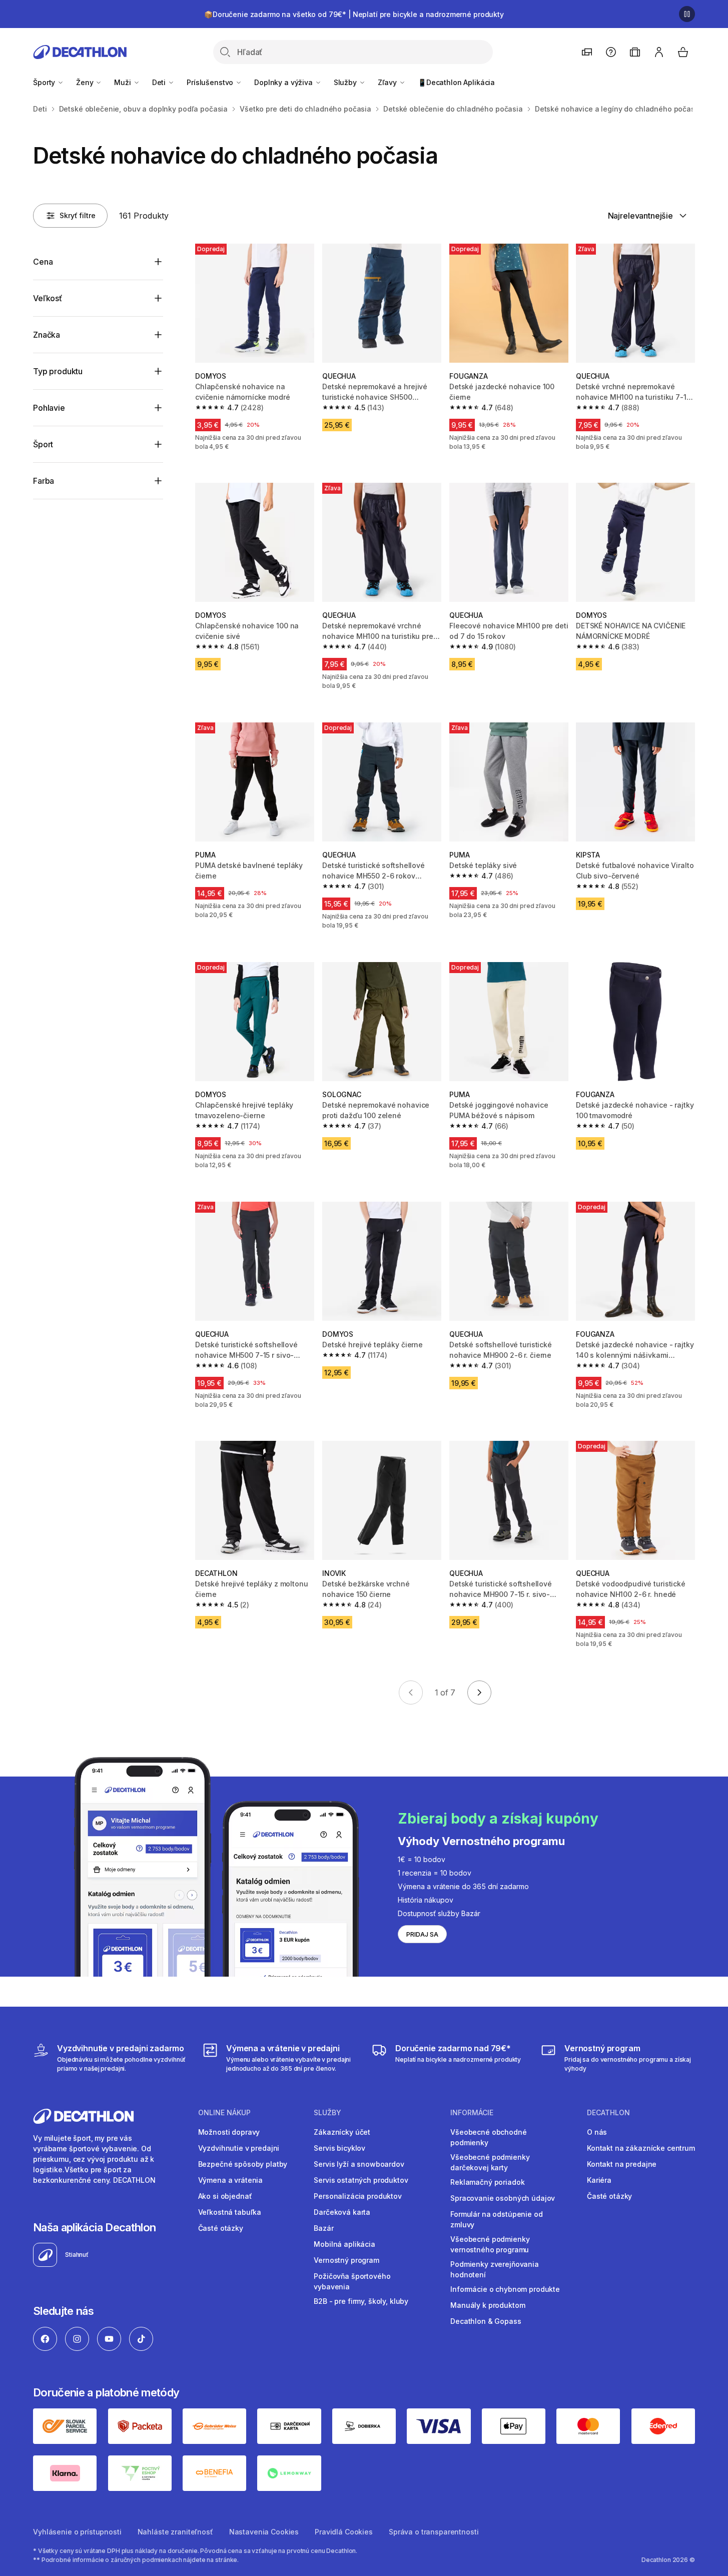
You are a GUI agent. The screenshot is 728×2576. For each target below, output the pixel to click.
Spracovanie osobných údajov (503, 2198)
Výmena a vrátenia (231, 2180)
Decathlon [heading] (608, 2113)
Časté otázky (221, 2228)
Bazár (323, 2228)
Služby (346, 82)
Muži (123, 82)
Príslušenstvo (211, 82)
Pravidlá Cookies (344, 2532)
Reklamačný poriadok (487, 2182)
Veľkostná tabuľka (230, 2212)
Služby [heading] (327, 2113)
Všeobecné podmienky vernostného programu (490, 2244)
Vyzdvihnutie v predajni (239, 2148)
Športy (45, 82)
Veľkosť (48, 298)
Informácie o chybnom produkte (505, 2289)
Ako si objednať (225, 2196)
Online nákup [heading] (224, 2113)
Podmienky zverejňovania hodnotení (495, 2269)
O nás (597, 2132)
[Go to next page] (479, 1692)
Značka (47, 335)
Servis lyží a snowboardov (359, 2164)
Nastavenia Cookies (264, 2532)
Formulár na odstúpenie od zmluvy (497, 2219)
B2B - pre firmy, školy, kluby (361, 2301)
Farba (44, 481)
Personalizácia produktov (358, 2196)
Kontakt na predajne (622, 2164)
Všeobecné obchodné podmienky (488, 2137)
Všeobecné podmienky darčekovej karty (490, 2162)
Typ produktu (58, 371)
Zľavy (388, 82)
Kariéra (599, 2180)
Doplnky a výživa (284, 82)
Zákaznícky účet (342, 2132)
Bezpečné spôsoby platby (243, 2164)
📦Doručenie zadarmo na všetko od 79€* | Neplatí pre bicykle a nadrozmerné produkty (354, 14)
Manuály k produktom (488, 2305)
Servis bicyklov (339, 2148)
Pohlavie (49, 408)
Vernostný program (346, 2260)
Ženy (86, 82)
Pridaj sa (422, 1934)
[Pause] (687, 14)
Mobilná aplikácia (344, 2244)
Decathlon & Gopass (486, 2321)
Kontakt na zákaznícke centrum (641, 2148)
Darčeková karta (342, 2212)
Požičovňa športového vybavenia (352, 2281)
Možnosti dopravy (229, 2132)
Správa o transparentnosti (434, 2532)
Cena (43, 262)
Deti (160, 82)
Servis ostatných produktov (361, 2180)
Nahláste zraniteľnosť (175, 2532)
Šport (43, 444)
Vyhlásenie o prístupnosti (77, 2532)
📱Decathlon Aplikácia (456, 82)
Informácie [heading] (472, 2113)
